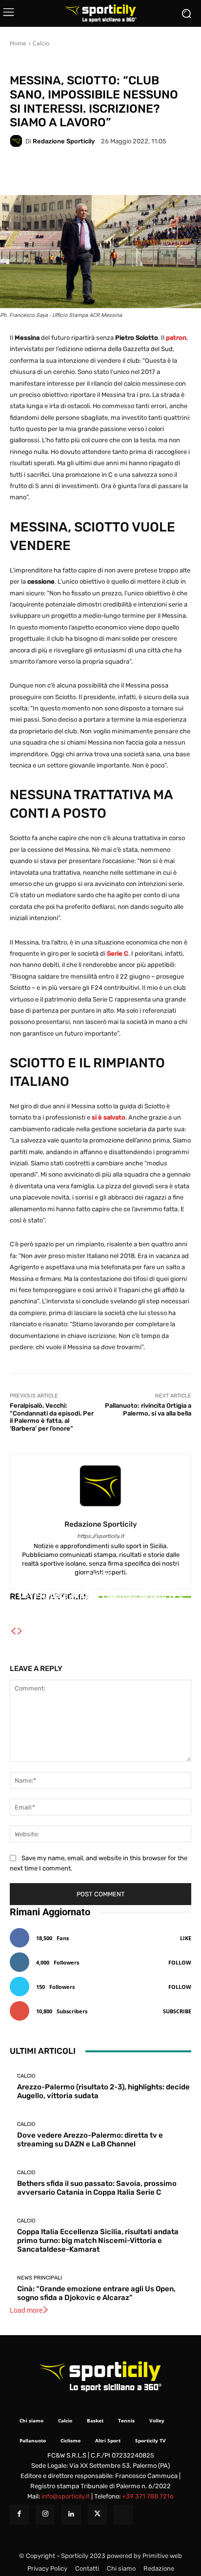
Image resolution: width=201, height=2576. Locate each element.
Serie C (118, 954)
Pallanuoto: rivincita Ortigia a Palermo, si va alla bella (148, 1409)
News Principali (69, 63)
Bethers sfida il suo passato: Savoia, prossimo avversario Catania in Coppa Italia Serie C (100, 1601)
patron (176, 338)
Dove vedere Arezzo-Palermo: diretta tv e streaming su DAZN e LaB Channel (90, 2140)
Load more (26, 2310)
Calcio (41, 43)
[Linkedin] (71, 2514)
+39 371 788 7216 (148, 2496)
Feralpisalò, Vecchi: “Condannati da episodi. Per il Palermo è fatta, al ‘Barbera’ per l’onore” (52, 1417)
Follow (180, 1962)
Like (186, 1938)
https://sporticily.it (100, 1536)
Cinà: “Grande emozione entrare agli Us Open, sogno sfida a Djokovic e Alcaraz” (96, 2293)
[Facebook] (19, 2514)
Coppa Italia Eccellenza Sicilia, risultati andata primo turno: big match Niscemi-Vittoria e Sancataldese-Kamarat (98, 2241)
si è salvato (109, 1117)
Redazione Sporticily (64, 141)
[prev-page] (13, 1632)
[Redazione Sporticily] (18, 141)
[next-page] (20, 1632)
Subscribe (177, 2011)
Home (18, 43)
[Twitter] (97, 2514)
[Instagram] (45, 2514)
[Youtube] (123, 2514)
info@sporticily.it (66, 2496)
